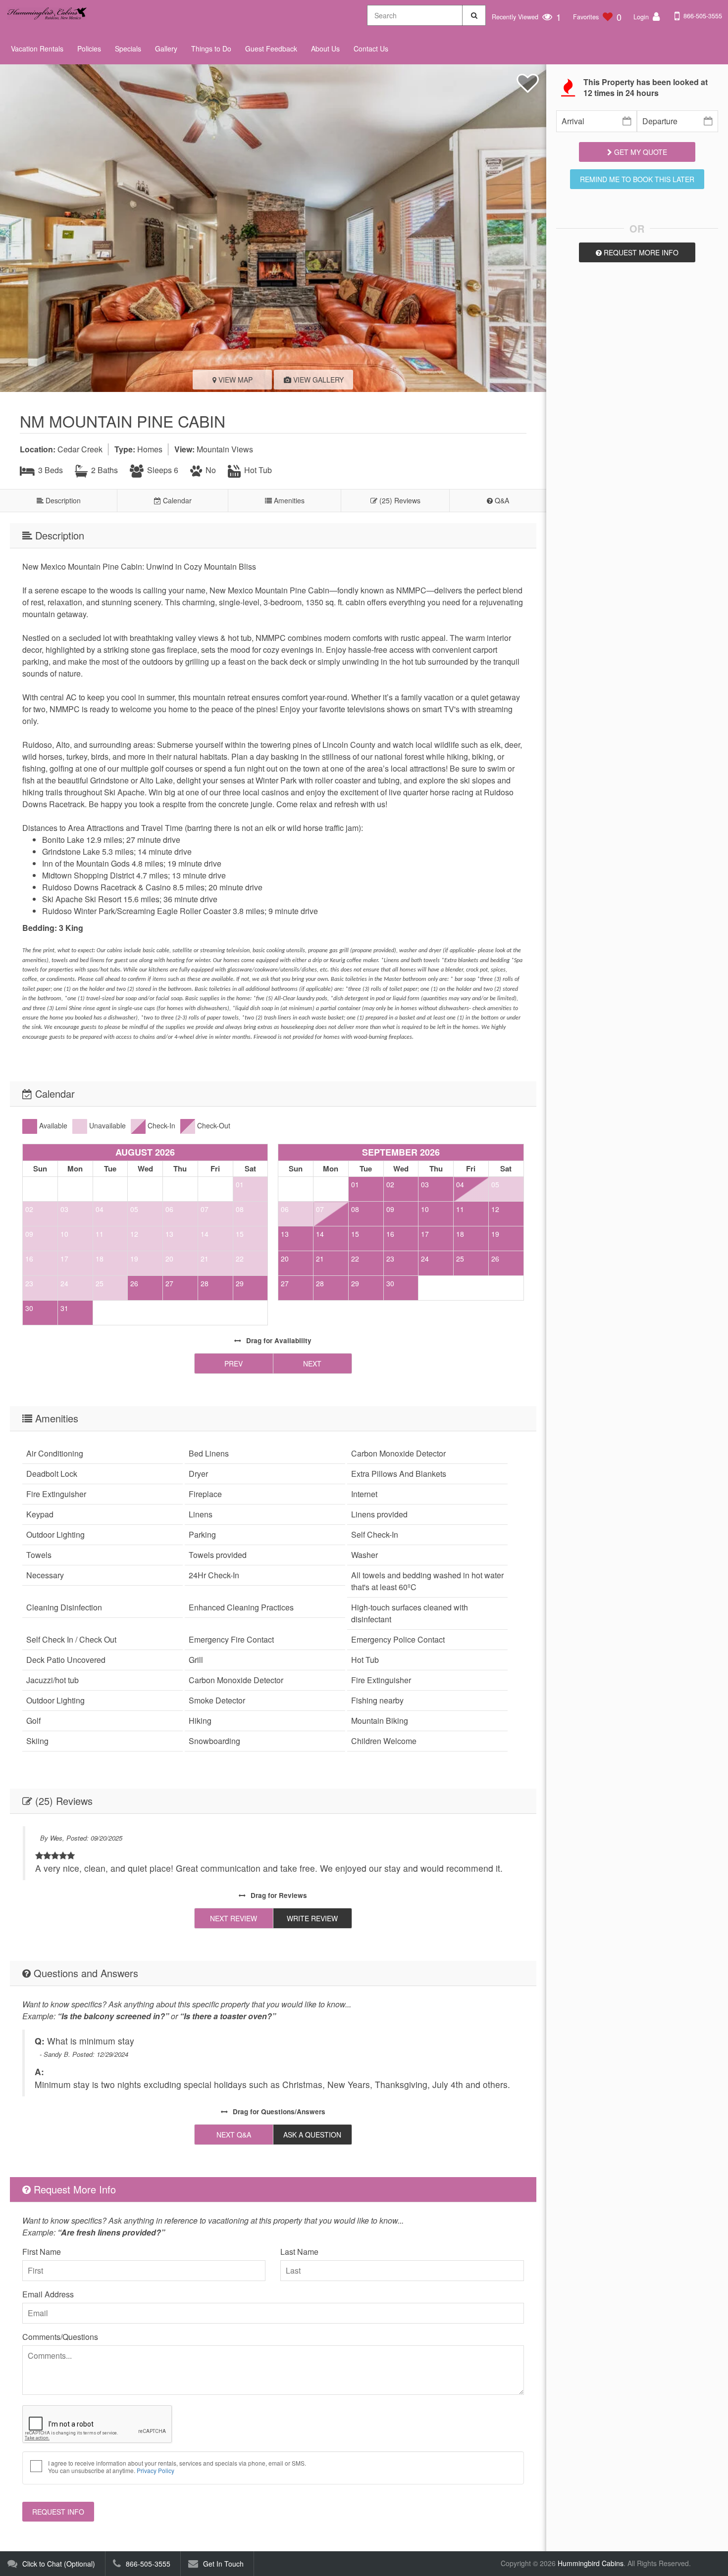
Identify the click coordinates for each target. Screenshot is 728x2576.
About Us (325, 49)
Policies (89, 49)
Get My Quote (640, 152)
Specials (128, 49)
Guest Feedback (271, 49)
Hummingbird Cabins (591, 2563)
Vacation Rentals (37, 49)
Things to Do (211, 49)
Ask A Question (312, 2135)
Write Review (312, 1918)
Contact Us (371, 49)
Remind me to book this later (637, 179)
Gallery (166, 49)
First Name (42, 2252)
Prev (234, 1363)
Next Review (234, 1918)
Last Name (299, 2252)
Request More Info (640, 252)
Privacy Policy (156, 2470)
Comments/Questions (60, 2337)
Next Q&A (234, 2135)
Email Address (48, 2294)
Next (312, 1363)
